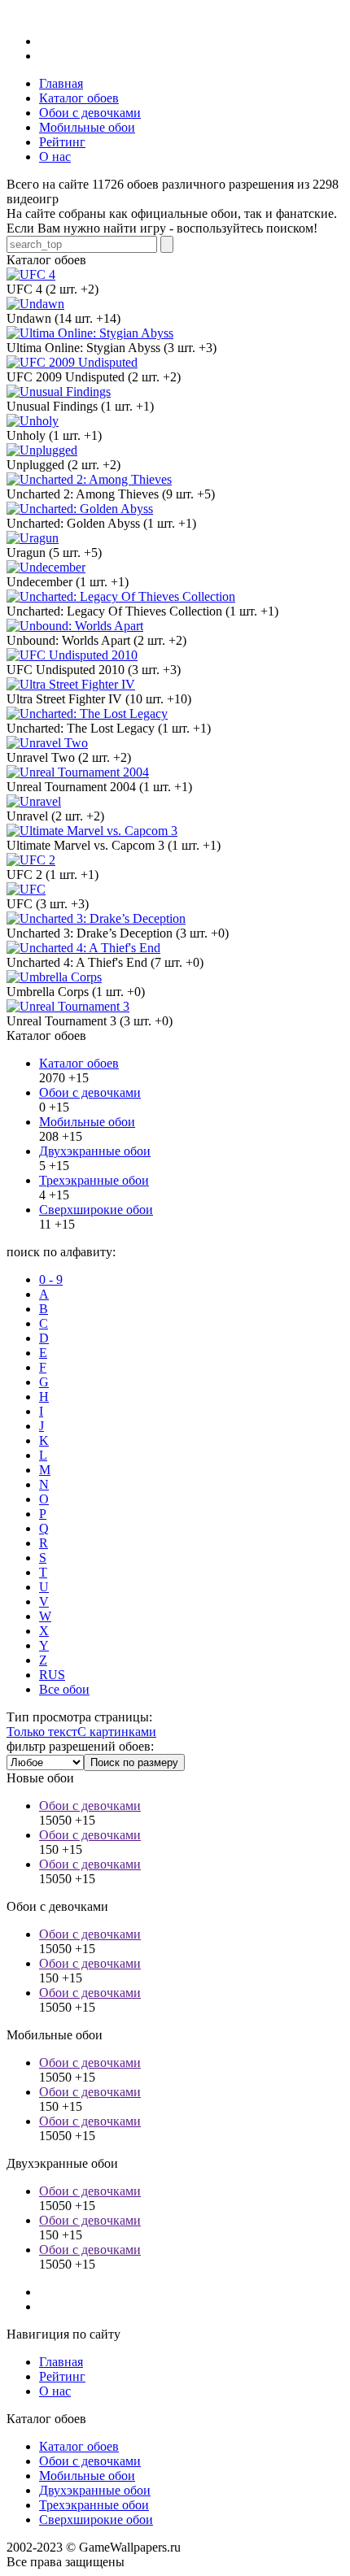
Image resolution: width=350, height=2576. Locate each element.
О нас (55, 2391)
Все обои (64, 1689)
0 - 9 (51, 1279)
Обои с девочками (90, 1092)
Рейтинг (62, 2376)
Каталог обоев (79, 1063)
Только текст (42, 1732)
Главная (61, 2362)
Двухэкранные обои (95, 1151)
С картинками (117, 1732)
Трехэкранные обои (94, 1180)
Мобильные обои (87, 1122)
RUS (52, 1675)
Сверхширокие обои (96, 1210)
